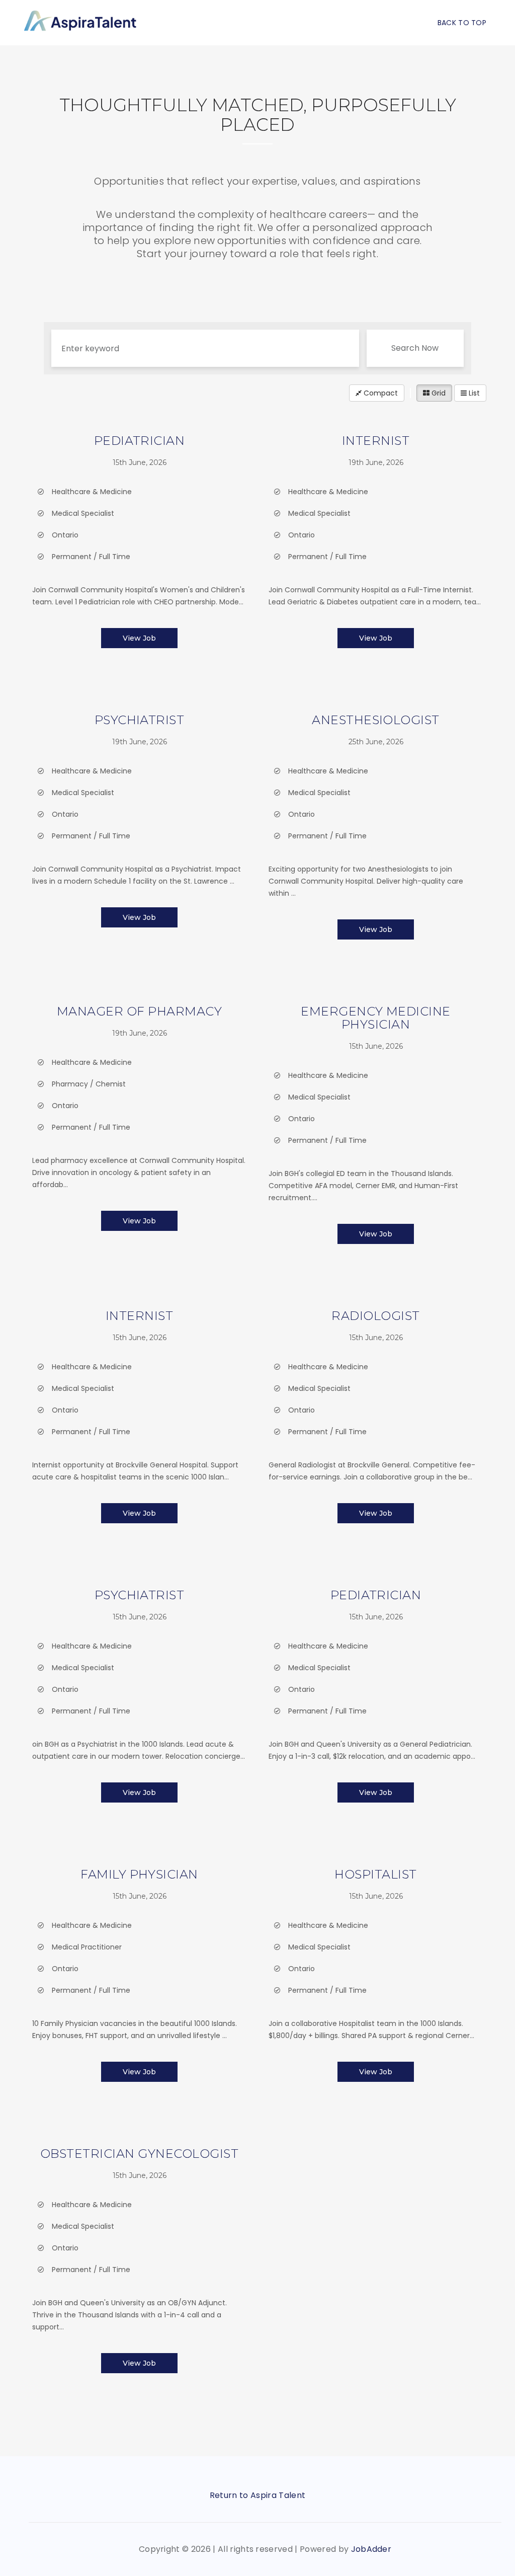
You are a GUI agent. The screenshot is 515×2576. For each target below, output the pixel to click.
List (473, 393)
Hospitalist (375, 1874)
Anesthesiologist (376, 720)
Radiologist (375, 1316)
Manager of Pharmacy (139, 1011)
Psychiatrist (140, 720)
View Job (139, 638)
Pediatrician (140, 441)
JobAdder (371, 2549)
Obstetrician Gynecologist (139, 2154)
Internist (376, 441)
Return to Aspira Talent (257, 2495)
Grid (438, 393)
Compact (380, 393)
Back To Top (462, 23)
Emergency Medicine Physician (376, 1018)
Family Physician (139, 1874)
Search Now (415, 348)
